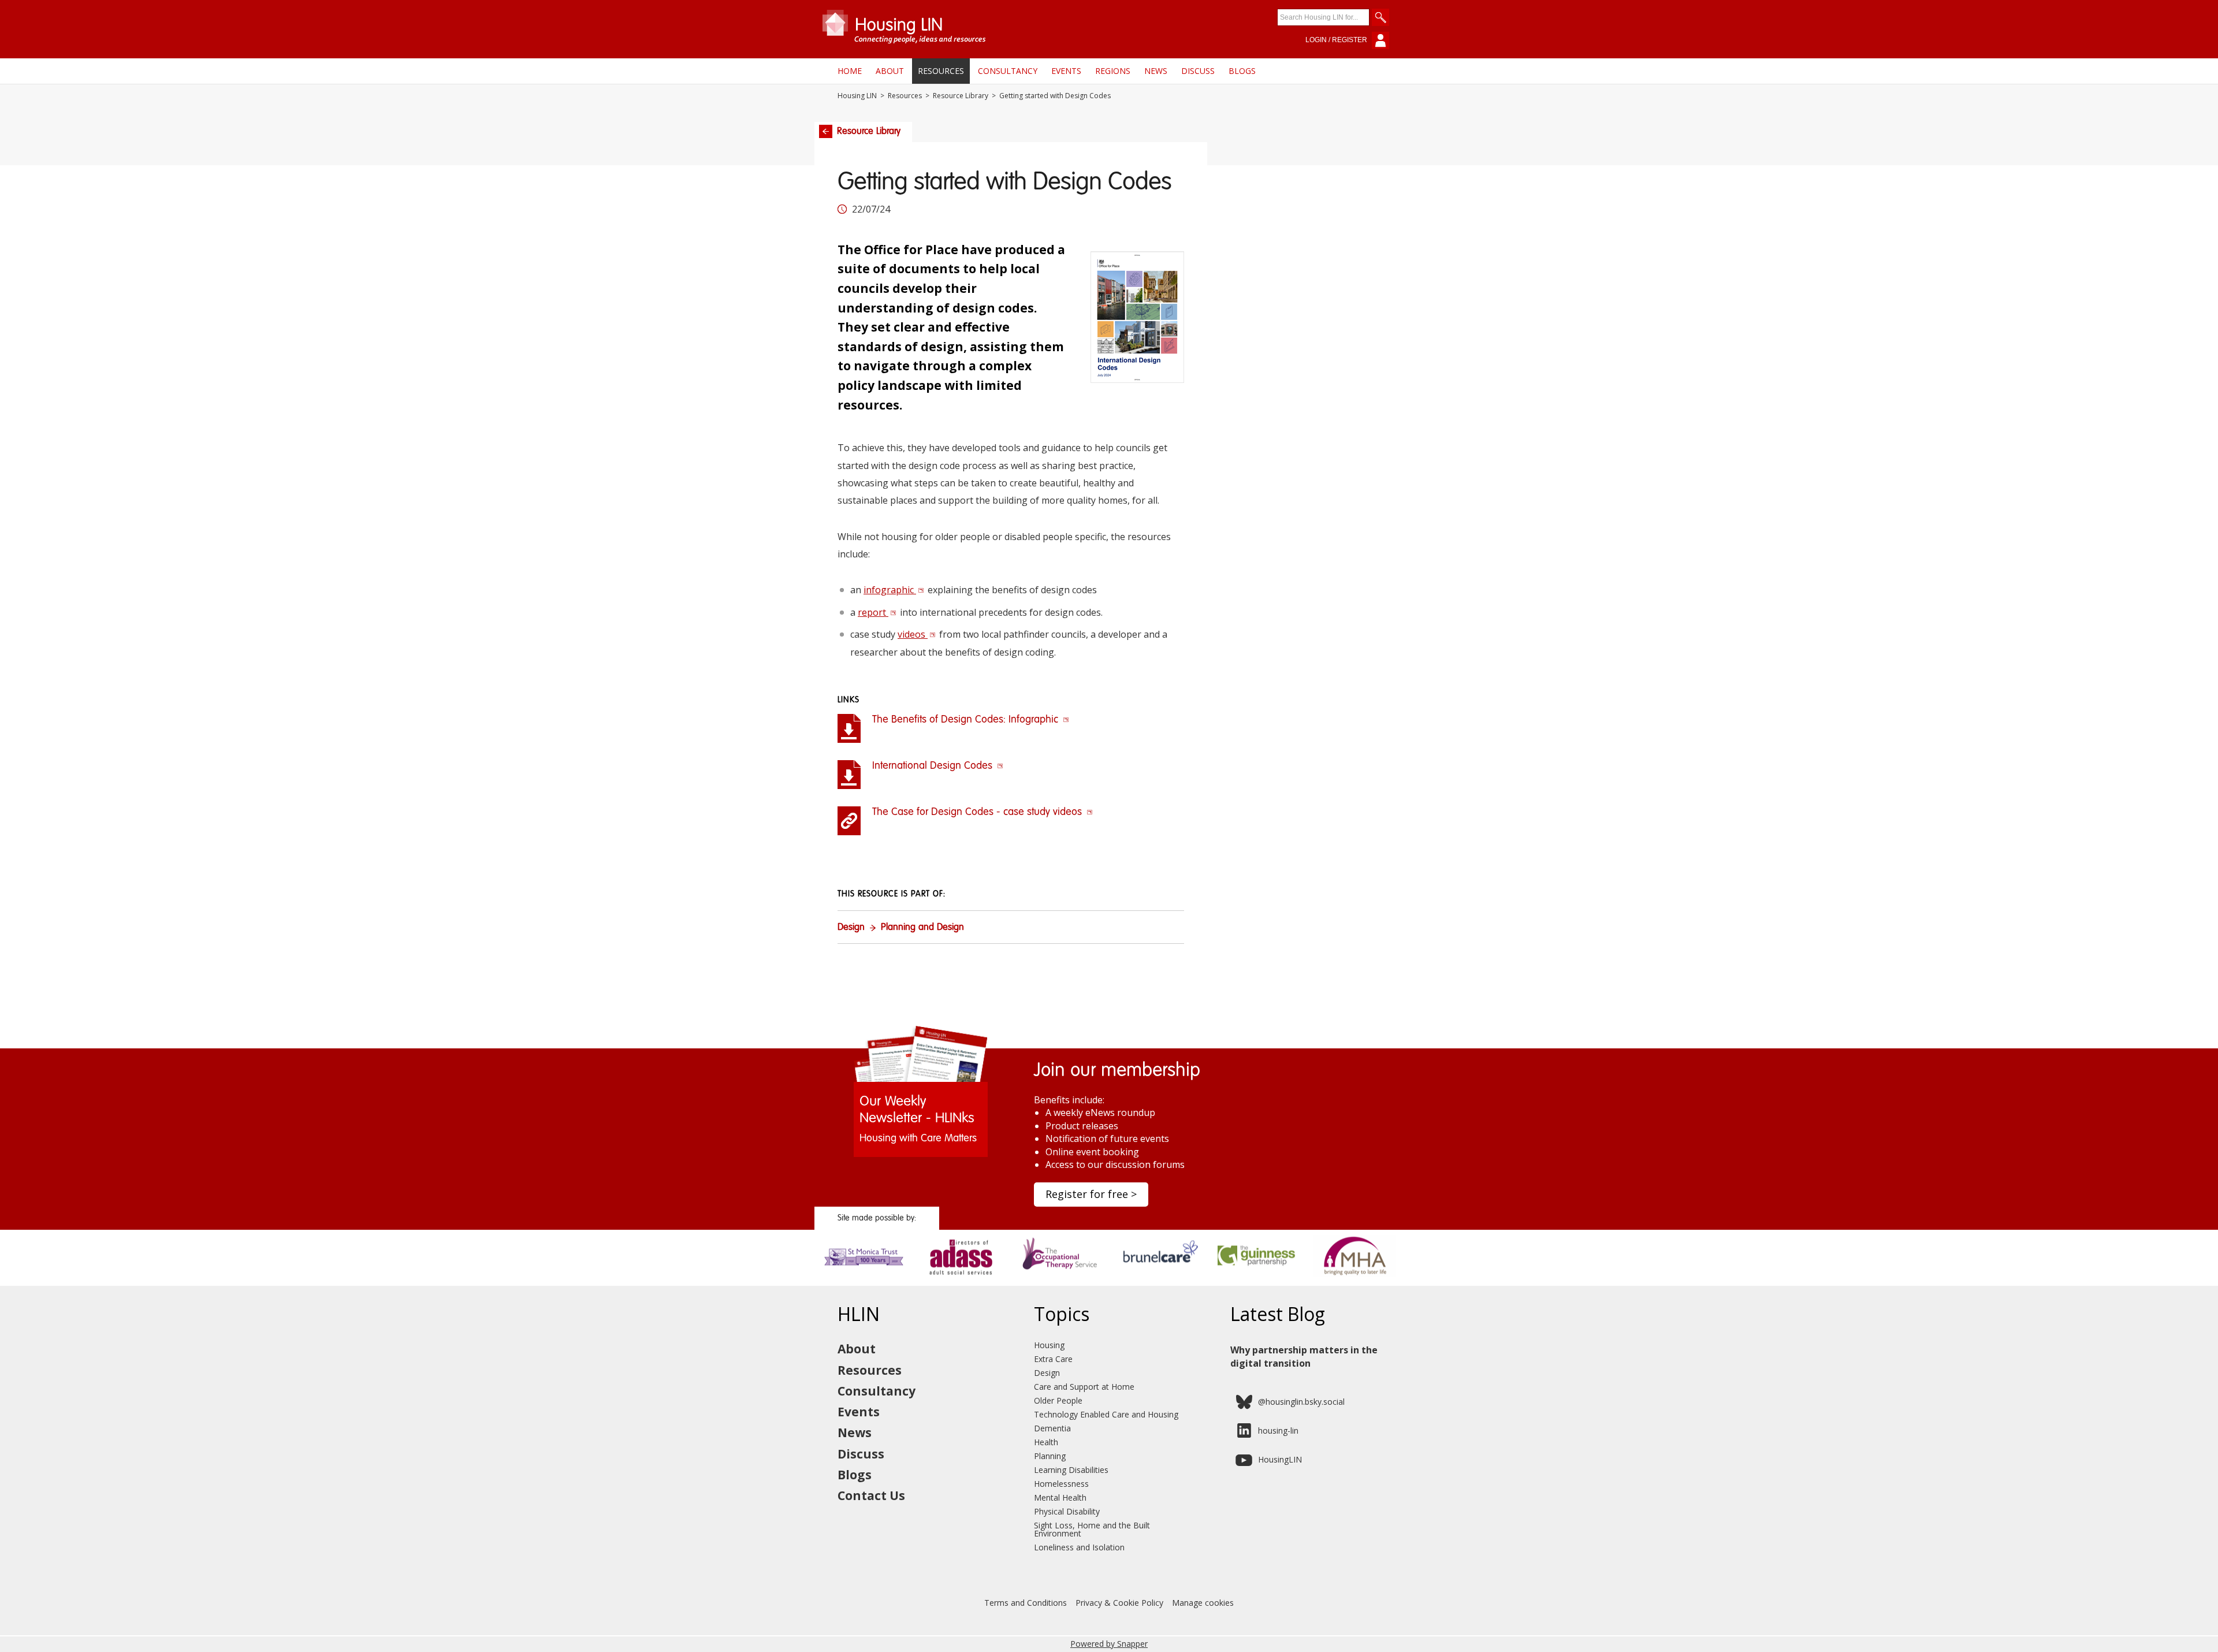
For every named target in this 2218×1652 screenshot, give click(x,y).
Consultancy (1008, 71)
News (1156, 71)
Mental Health (1060, 1497)
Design (851, 928)
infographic (890, 590)
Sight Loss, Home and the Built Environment (1092, 1529)
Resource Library (961, 96)
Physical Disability (1067, 1511)
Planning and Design (922, 928)
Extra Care (1053, 1359)
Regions (1113, 71)
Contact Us (871, 1495)
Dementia (1052, 1428)
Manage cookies (1203, 1603)
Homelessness (1061, 1484)
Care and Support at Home (1084, 1387)
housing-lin (1278, 1430)
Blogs (1242, 71)
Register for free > (1091, 1194)
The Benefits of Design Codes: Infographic (967, 720)
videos (913, 634)
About (890, 71)
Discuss (1198, 71)
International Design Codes (934, 766)
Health (1046, 1442)
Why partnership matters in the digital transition (1304, 1356)
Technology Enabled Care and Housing (1106, 1414)
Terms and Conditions (1026, 1603)
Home (850, 71)
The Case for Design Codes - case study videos (978, 812)
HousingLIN (1280, 1459)
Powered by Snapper (1109, 1644)
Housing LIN (857, 96)
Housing (1049, 1345)
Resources (941, 71)
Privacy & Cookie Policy (1119, 1603)
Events (1066, 71)
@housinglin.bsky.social (1301, 1402)
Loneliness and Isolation (1079, 1547)
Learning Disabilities (1071, 1470)
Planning (1050, 1456)
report (873, 612)
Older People (1058, 1400)
